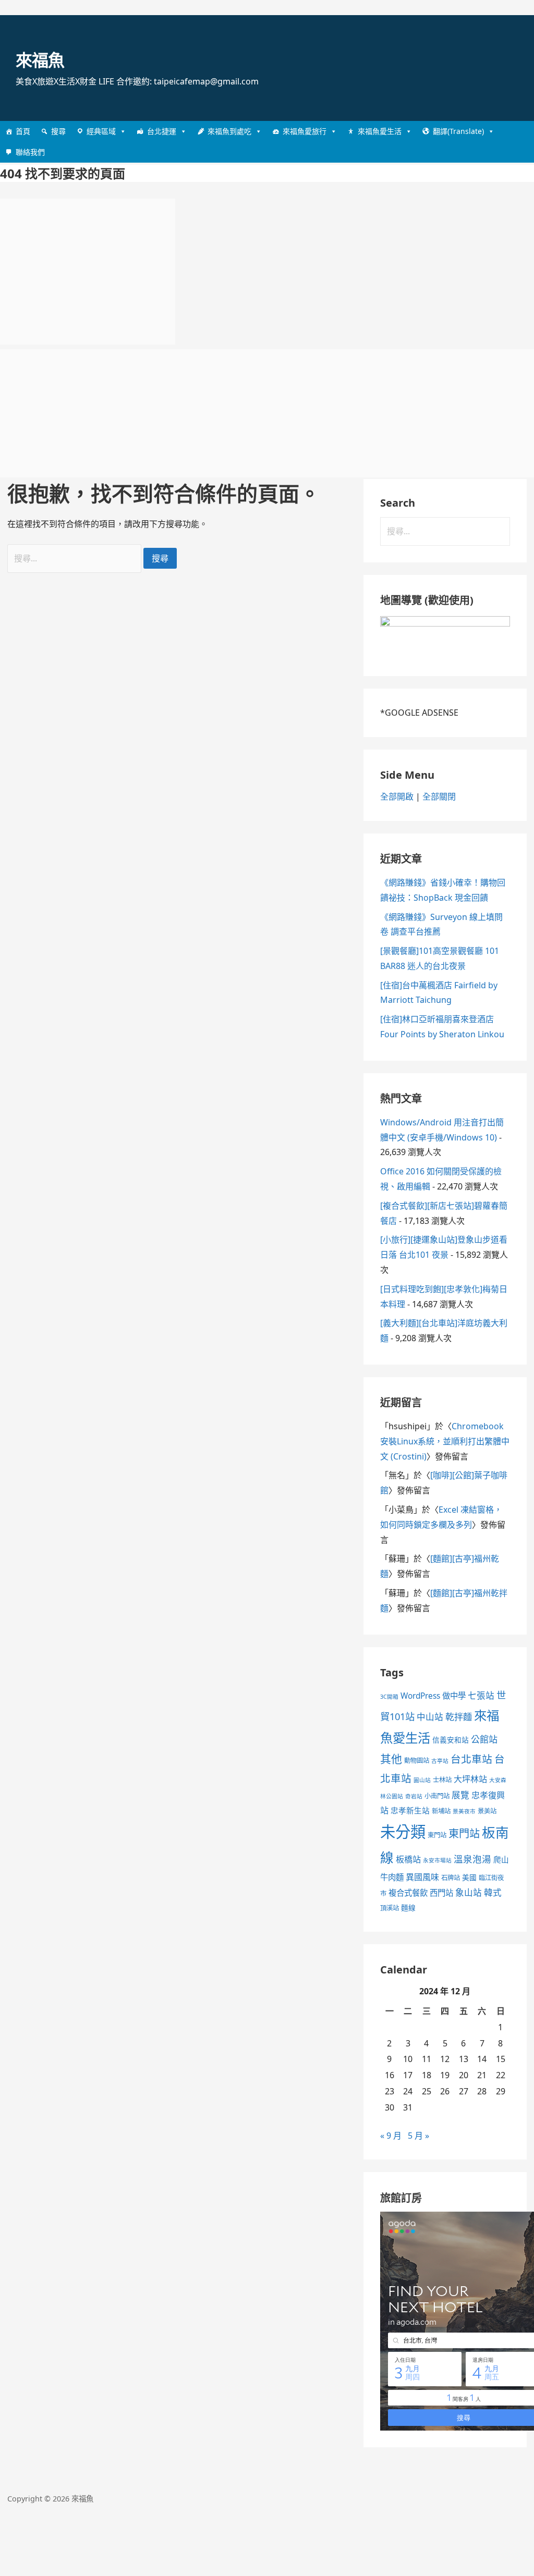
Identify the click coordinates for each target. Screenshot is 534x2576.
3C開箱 (389, 1697)
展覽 (460, 1795)
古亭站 (440, 1761)
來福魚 (40, 60)
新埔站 (441, 1811)
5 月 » (418, 2136)
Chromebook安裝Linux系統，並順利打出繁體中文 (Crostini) (445, 1441)
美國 (469, 1877)
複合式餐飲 (408, 1893)
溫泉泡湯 (472, 1859)
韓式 (493, 1892)
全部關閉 (439, 796)
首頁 (23, 131)
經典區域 (101, 131)
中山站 (430, 1717)
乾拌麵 (459, 1717)
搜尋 (58, 131)
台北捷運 (162, 131)
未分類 (403, 1832)
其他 (391, 1759)
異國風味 (422, 1877)
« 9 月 (391, 2136)
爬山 (501, 1859)
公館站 (484, 1739)
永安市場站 (437, 1860)
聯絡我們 (30, 152)
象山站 (469, 1892)
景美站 (487, 1811)
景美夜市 (464, 1811)
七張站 (481, 1695)
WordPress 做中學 (433, 1696)
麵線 (408, 1908)
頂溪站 (390, 1908)
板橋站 (408, 1859)
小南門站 (437, 1796)
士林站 (442, 1780)
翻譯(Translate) (458, 131)
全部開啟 (397, 796)
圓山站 (422, 1780)
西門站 (441, 1893)
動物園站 (417, 1761)
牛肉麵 (392, 1877)
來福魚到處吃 (229, 131)
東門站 (437, 1835)
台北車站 (471, 1759)
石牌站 (451, 1878)
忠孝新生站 (410, 1810)
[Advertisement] (88, 272)
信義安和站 (451, 1740)
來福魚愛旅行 (305, 131)
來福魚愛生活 (380, 131)
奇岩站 (414, 1796)
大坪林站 (470, 1779)
